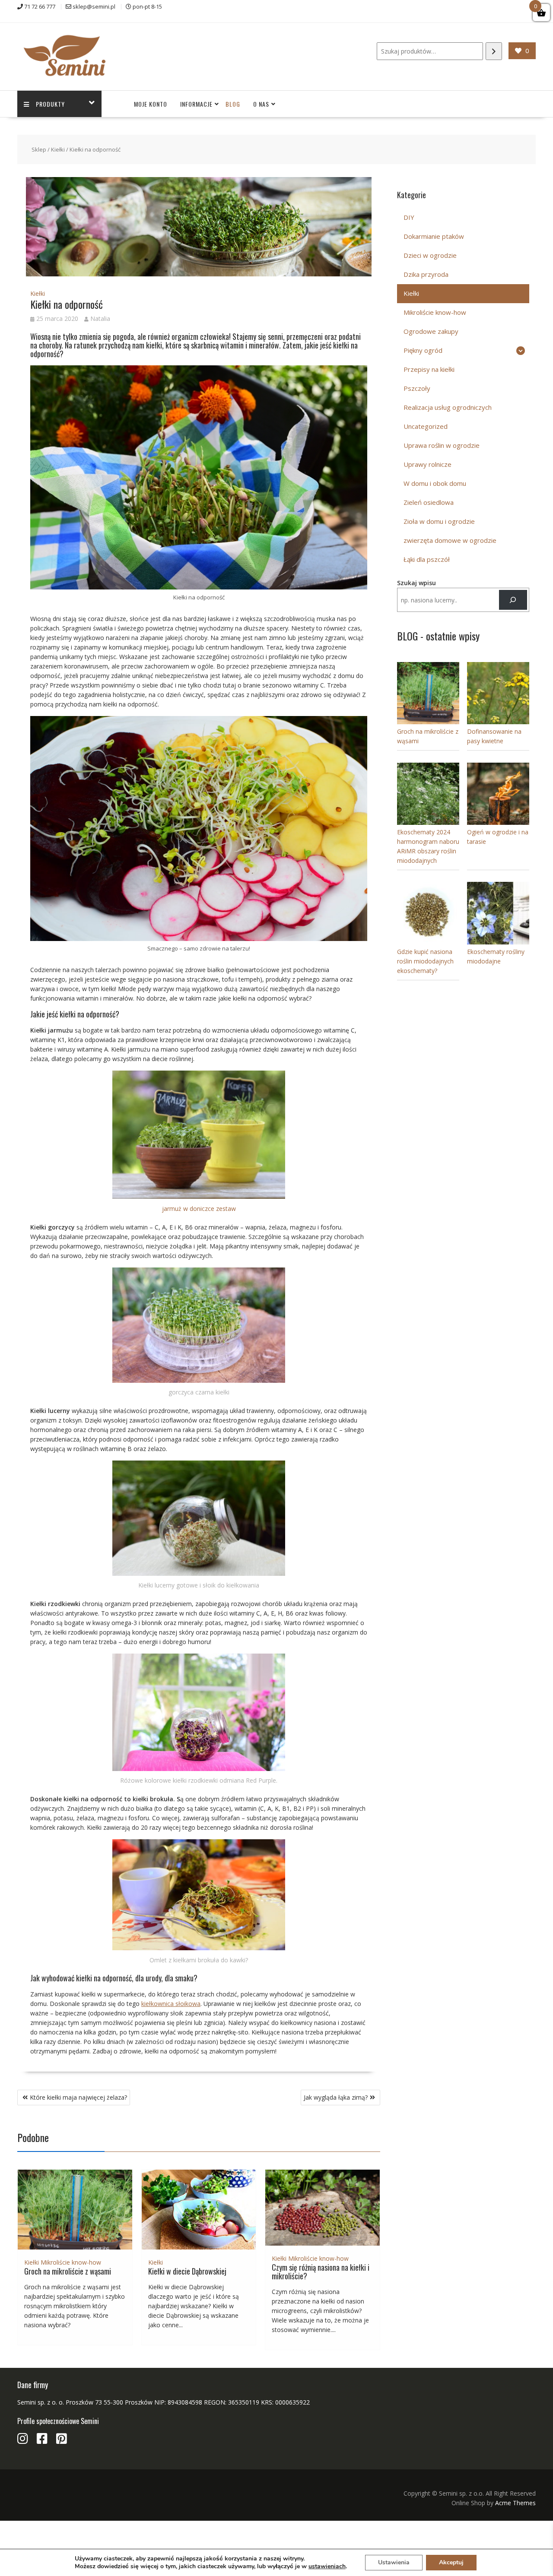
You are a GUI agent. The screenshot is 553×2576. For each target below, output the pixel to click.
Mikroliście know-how (71, 2262)
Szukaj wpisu (416, 583)
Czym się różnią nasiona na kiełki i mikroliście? (321, 2272)
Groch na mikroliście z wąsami (68, 2271)
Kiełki (58, 149)
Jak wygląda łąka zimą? (336, 2097)
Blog (233, 104)
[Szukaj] (494, 51)
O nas (261, 104)
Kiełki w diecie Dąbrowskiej (187, 2271)
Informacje (196, 104)
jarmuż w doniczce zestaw (199, 1209)
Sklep (39, 149)
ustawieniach (327, 2566)
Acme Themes (515, 2503)
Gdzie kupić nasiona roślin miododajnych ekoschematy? (425, 961)
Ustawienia (394, 2562)
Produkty (50, 104)
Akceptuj (451, 2562)
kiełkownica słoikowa (171, 2004)
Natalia (100, 318)
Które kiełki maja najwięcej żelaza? (78, 2097)
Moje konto (151, 104)
